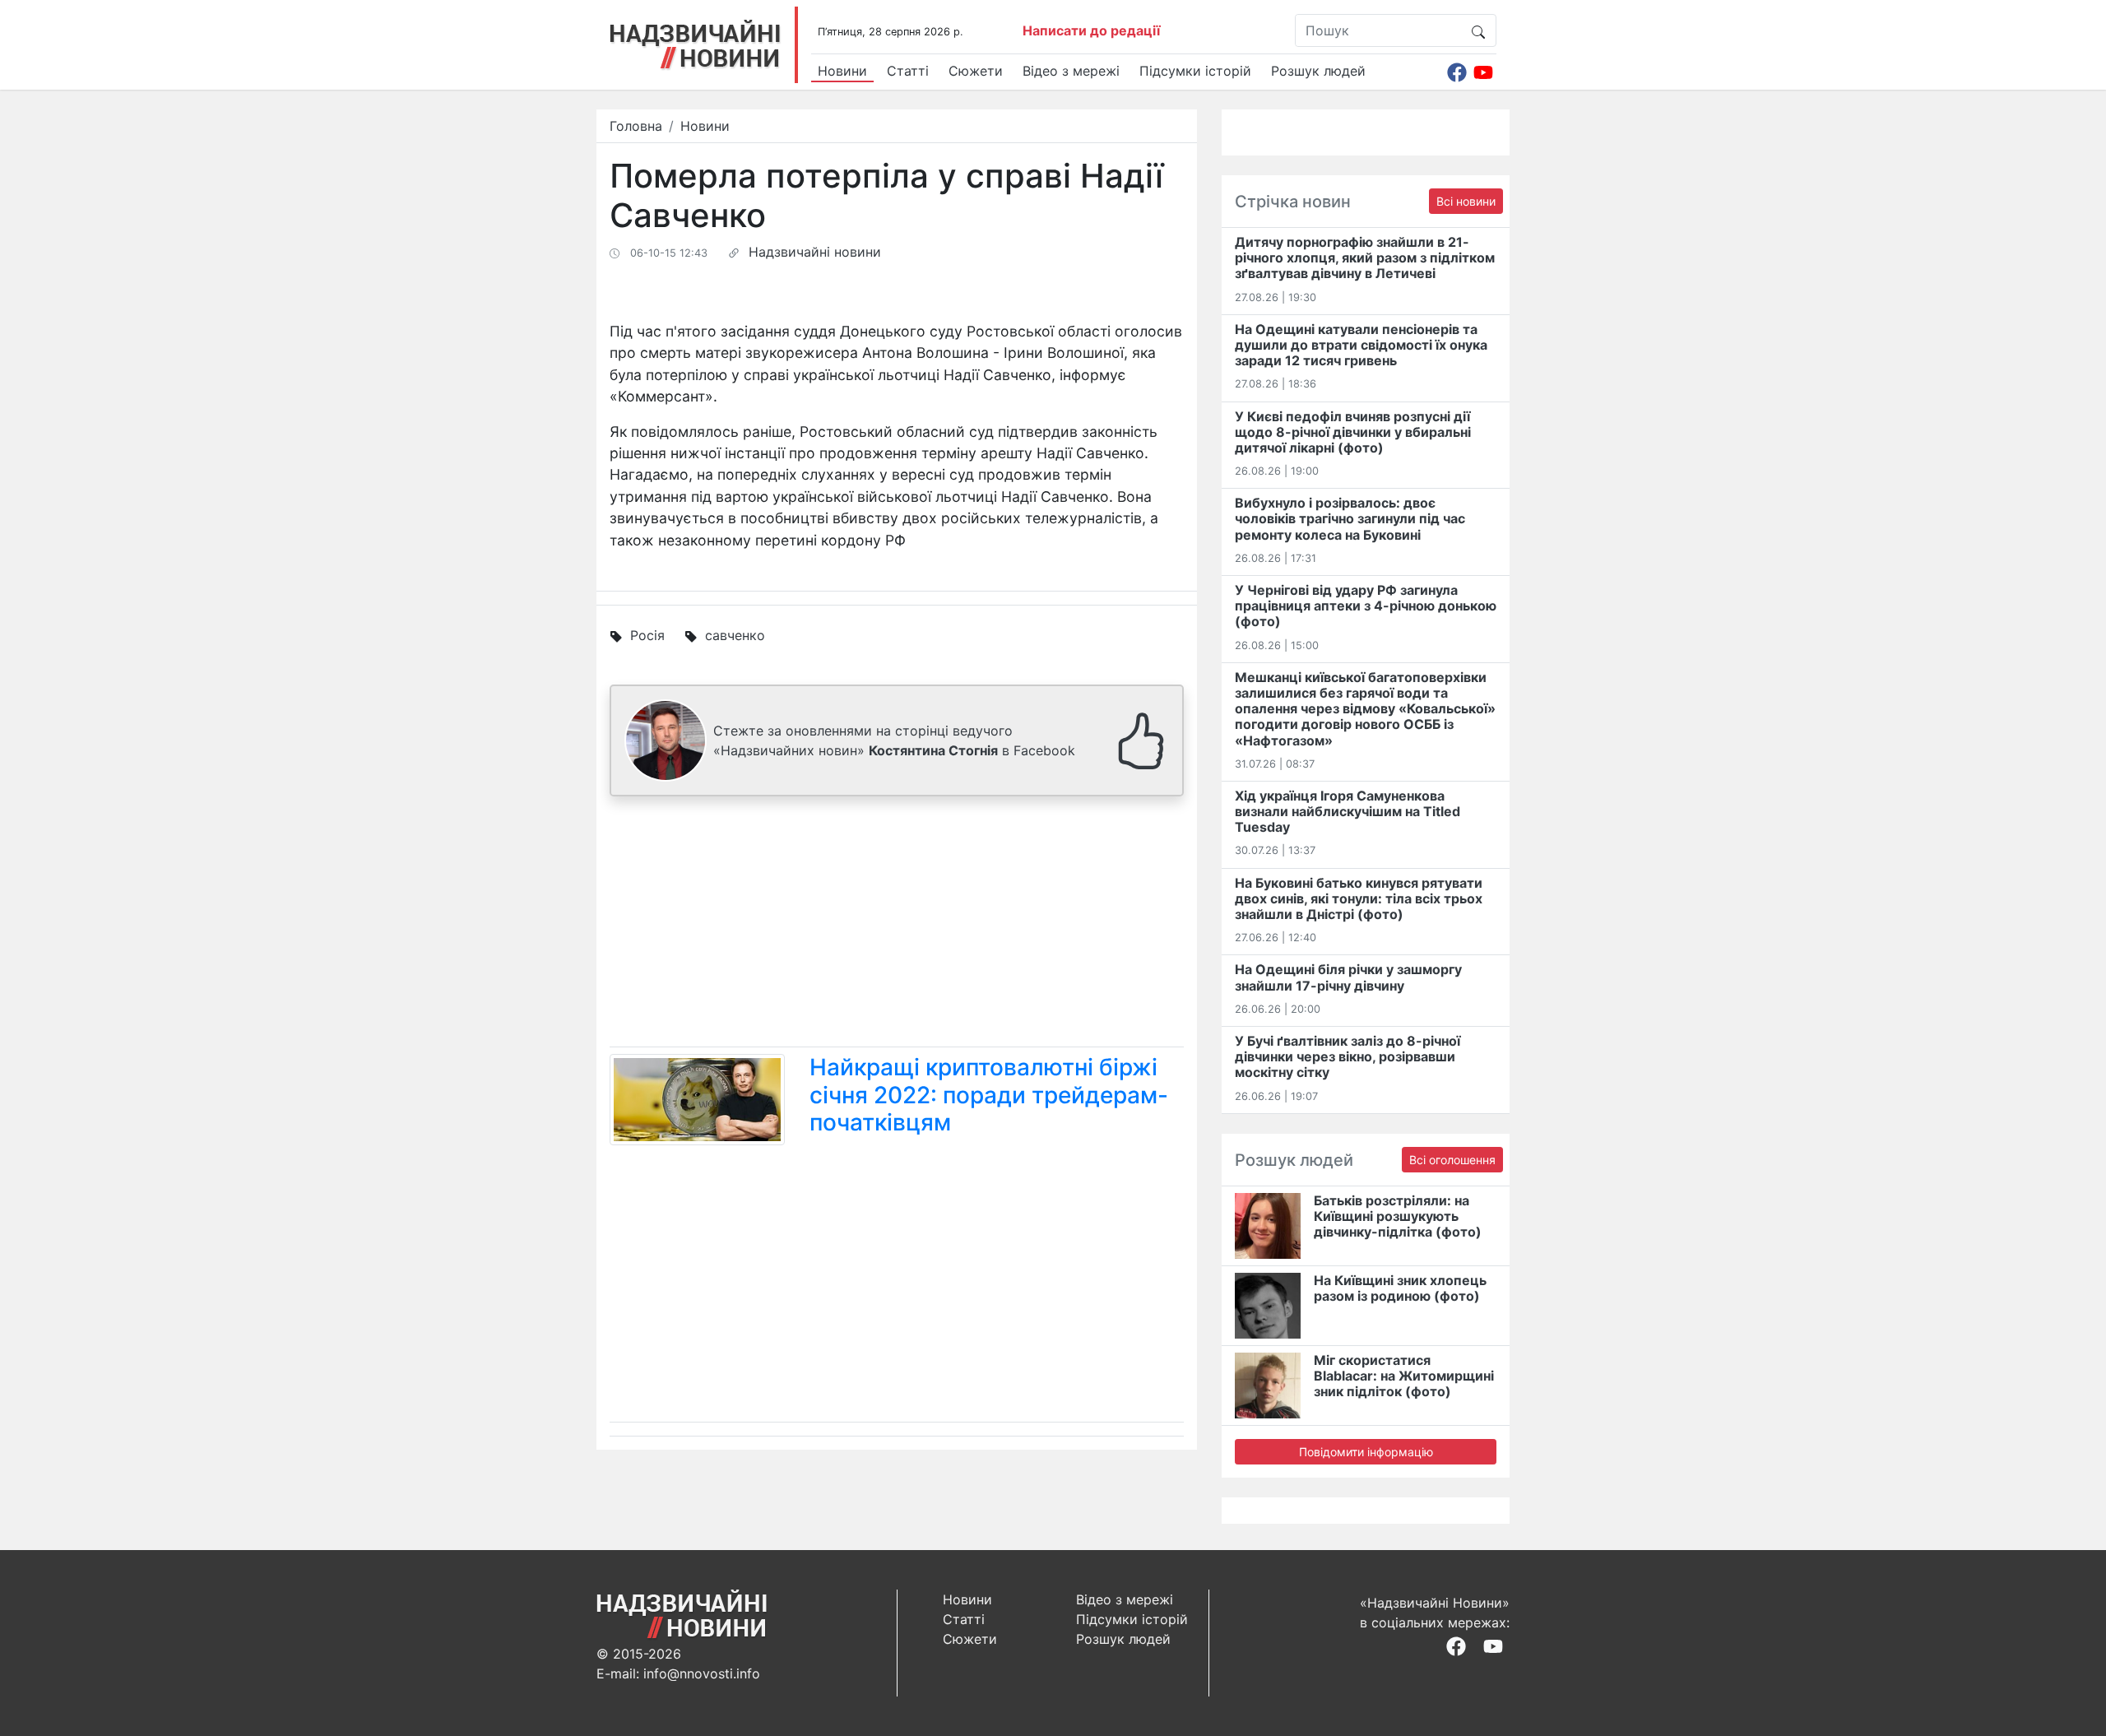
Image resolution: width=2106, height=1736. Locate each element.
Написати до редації (1091, 30)
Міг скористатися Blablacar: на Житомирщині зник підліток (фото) (1404, 1376)
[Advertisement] (897, 925)
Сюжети (976, 71)
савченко (735, 635)
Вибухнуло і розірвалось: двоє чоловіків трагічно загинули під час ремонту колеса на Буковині (1350, 518)
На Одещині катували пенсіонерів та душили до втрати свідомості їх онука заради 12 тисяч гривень (1361, 345)
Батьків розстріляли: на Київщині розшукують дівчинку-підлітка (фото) (1398, 1216)
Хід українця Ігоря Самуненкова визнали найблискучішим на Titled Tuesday (1348, 811)
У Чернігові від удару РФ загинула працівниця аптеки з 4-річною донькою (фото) (1366, 606)
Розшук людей (1318, 71)
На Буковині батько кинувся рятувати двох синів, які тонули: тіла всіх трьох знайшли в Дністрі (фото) (1359, 898)
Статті (908, 71)
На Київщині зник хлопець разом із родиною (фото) (1400, 1288)
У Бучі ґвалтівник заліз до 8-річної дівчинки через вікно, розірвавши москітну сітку (1348, 1056)
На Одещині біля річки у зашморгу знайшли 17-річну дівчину (1348, 977)
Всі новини (1466, 201)
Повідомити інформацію (1366, 1452)
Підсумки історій (1195, 71)
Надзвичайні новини (815, 252)
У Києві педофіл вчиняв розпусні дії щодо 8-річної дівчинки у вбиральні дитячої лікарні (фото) (1353, 432)
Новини (842, 71)
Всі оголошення (1452, 1160)
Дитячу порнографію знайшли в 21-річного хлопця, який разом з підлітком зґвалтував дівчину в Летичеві (1365, 258)
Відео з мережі (1071, 71)
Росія (647, 635)
